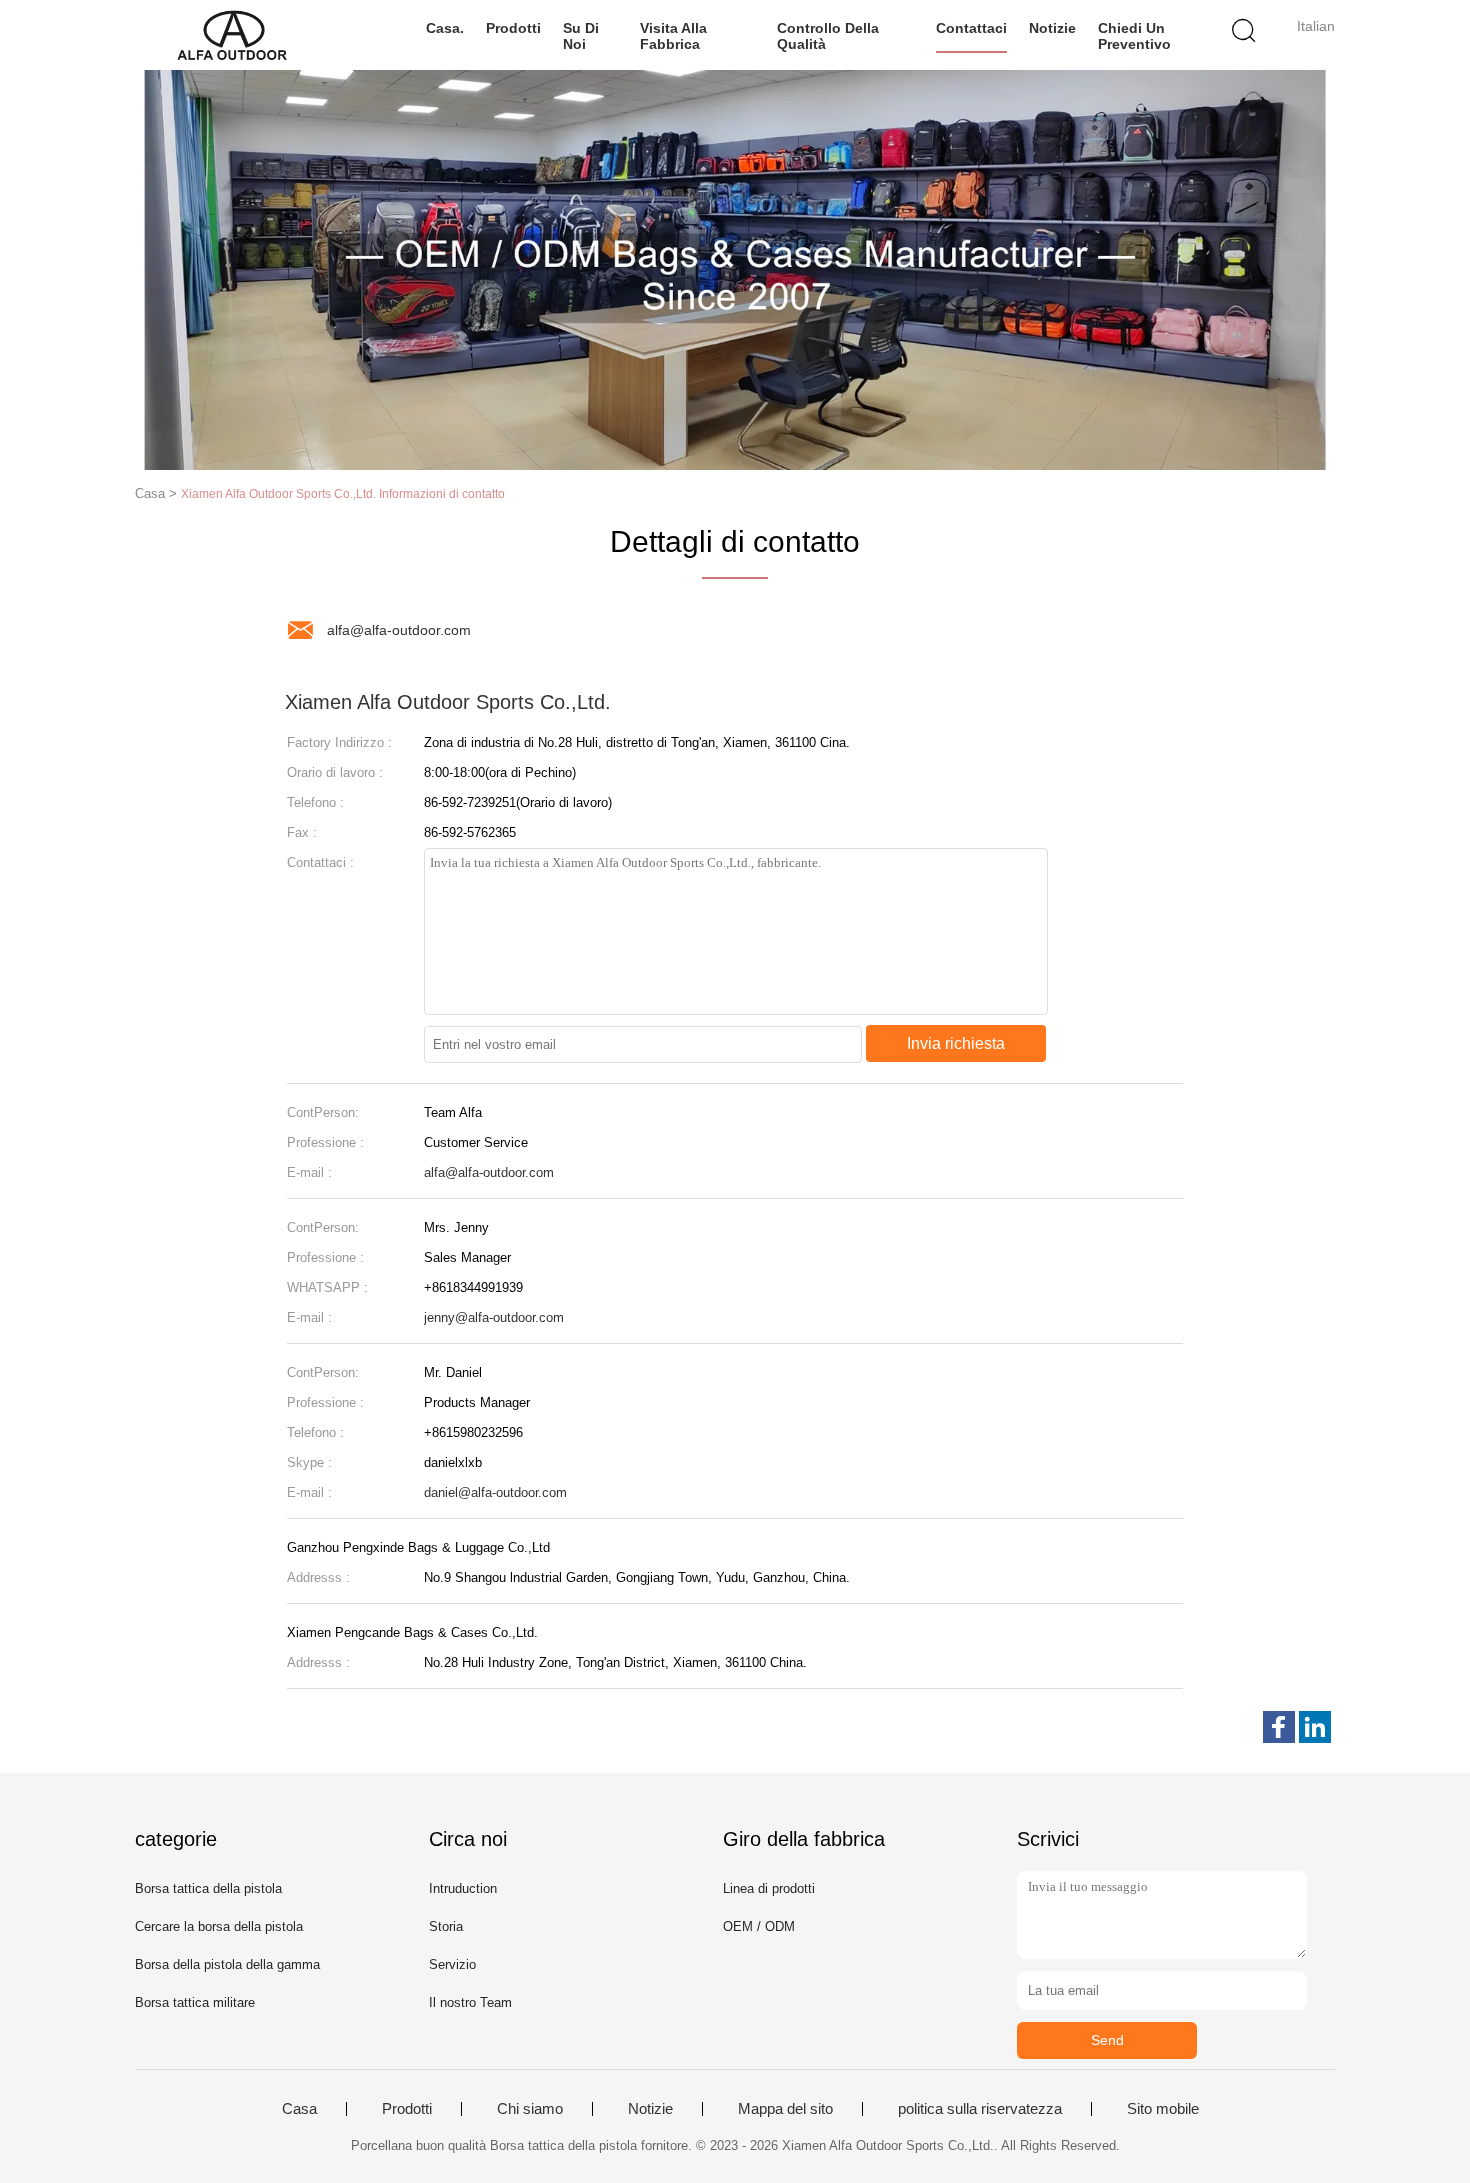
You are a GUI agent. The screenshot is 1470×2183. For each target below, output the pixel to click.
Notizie (1052, 28)
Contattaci (971, 28)
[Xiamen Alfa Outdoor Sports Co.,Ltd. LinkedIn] (1315, 1727)
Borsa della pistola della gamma (227, 1964)
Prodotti (513, 28)
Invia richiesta (956, 1043)
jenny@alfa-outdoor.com (494, 1317)
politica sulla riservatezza (980, 2109)
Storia (446, 1926)
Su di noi (581, 36)
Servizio (452, 1964)
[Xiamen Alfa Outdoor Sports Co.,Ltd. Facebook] (1279, 1727)
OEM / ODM (759, 1926)
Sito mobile (1163, 2109)
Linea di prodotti (769, 1888)
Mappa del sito (785, 2109)
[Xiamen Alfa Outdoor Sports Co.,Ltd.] (232, 35)
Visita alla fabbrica (673, 36)
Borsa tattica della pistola (208, 1888)
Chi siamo (530, 2109)
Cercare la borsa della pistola (219, 1926)
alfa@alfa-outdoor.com (399, 630)
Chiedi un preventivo (1134, 36)
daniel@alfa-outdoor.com (495, 1492)
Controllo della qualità (828, 36)
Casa (299, 2109)
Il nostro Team (470, 2002)
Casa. (445, 28)
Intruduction (463, 1888)
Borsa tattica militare (195, 2002)
